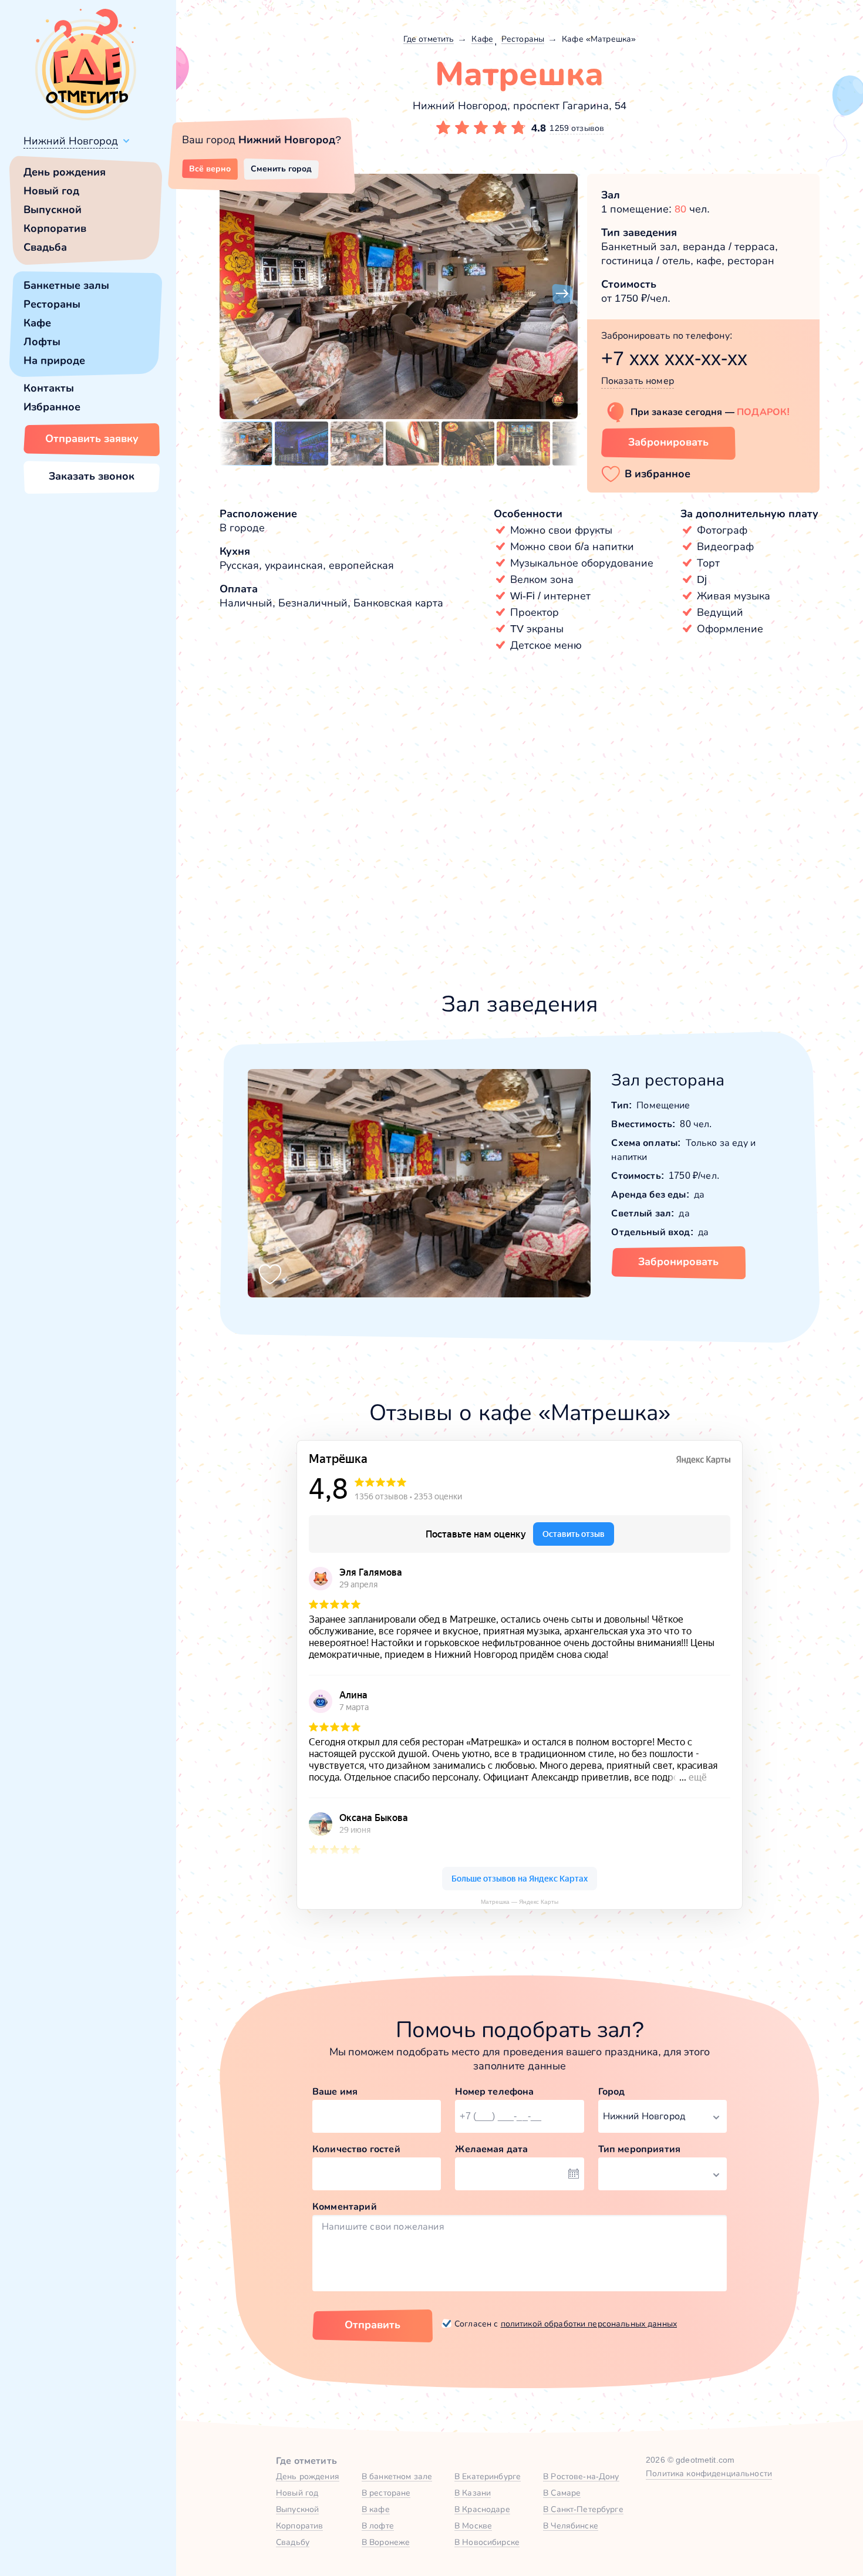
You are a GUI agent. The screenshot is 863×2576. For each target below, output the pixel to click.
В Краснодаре (482, 2509)
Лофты (42, 342)
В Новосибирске (487, 2542)
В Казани (473, 2493)
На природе (54, 360)
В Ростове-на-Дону (581, 2476)
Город (612, 2091)
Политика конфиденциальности (709, 2473)
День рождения (65, 172)
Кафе (37, 323)
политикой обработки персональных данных (589, 2324)
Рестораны (52, 304)
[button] (235, 294)
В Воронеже (386, 2542)
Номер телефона (494, 2091)
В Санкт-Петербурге (583, 2509)
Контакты (49, 388)
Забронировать (668, 442)
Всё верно (210, 168)
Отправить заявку (92, 439)
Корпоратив (55, 228)
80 (680, 209)
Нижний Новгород (71, 141)
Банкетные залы (66, 285)
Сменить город (281, 168)
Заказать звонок (92, 476)
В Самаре (562, 2493)
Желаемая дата (491, 2149)
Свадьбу (293, 2542)
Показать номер (638, 381)
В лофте (378, 2526)
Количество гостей (356, 2149)
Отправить (372, 2325)
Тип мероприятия (639, 2149)
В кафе (376, 2509)
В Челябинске (571, 2526)
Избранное (52, 407)
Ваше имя (335, 2091)
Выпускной (53, 210)
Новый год (51, 191)
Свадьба (45, 247)
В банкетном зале (397, 2476)
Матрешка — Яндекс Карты (520, 1902)
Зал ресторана (668, 1080)
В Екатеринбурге (488, 2476)
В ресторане (386, 2493)
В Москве (473, 2526)
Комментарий (345, 2206)
